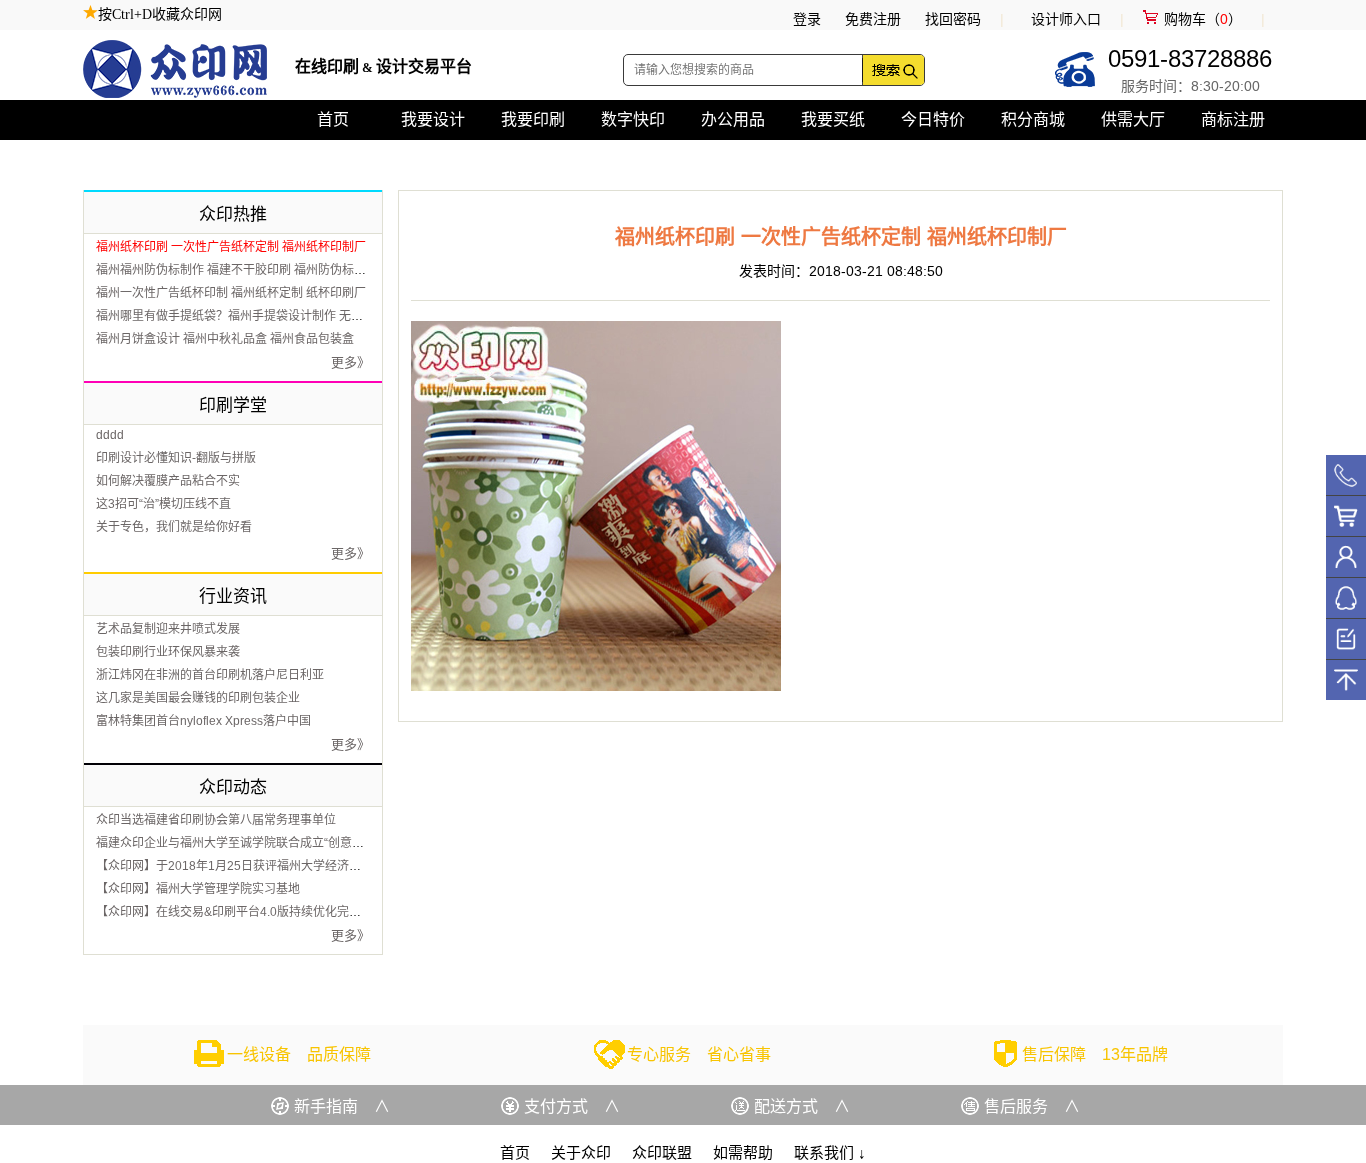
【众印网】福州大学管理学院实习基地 (198, 889)
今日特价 (933, 119)
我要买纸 (833, 119)
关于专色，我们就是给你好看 (174, 527)
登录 (807, 19)
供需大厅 (1133, 119)
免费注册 (873, 19)
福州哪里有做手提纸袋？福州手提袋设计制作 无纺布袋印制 (253, 316)
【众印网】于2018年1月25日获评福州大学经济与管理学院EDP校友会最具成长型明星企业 (337, 866)
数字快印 (633, 119)
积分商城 (1033, 119)
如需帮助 (743, 1153)
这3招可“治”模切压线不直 (163, 504)
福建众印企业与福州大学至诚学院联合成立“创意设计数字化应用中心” (280, 843)
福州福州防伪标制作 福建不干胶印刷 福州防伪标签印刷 (243, 270)
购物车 (1346, 516)
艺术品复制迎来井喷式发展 (168, 629)
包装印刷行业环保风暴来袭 (168, 652)
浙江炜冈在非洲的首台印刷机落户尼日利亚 (210, 675)
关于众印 (581, 1153)
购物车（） (1203, 19)
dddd (110, 435)
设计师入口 (1066, 19)
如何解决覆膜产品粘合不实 (168, 481)
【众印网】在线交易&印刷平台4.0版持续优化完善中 (234, 912)
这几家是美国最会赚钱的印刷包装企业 (198, 698)
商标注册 (1233, 119)
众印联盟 (662, 1153)
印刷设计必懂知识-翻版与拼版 (176, 458)
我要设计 (433, 119)
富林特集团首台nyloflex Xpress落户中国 (203, 721)
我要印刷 (533, 119)
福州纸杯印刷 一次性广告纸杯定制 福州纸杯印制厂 (231, 247)
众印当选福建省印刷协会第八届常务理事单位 (216, 820)
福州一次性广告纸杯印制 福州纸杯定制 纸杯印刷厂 (231, 293)
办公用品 (733, 119)
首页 (333, 119)
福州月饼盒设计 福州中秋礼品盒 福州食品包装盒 (225, 339)
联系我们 (830, 1153)
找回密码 (953, 19)
